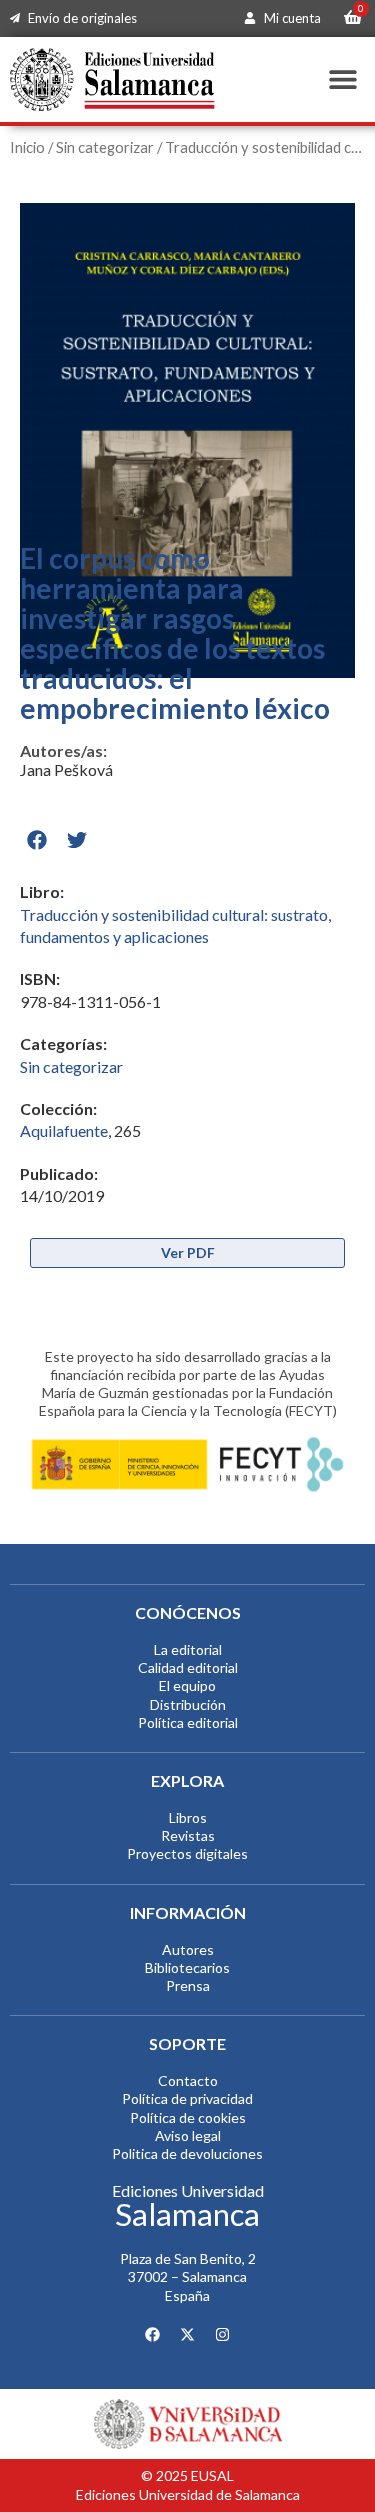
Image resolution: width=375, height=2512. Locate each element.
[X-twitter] (188, 2334)
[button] (342, 79)
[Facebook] (153, 2334)
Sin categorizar (105, 147)
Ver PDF (188, 1252)
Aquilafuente (64, 1130)
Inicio (27, 147)
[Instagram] (223, 2334)
